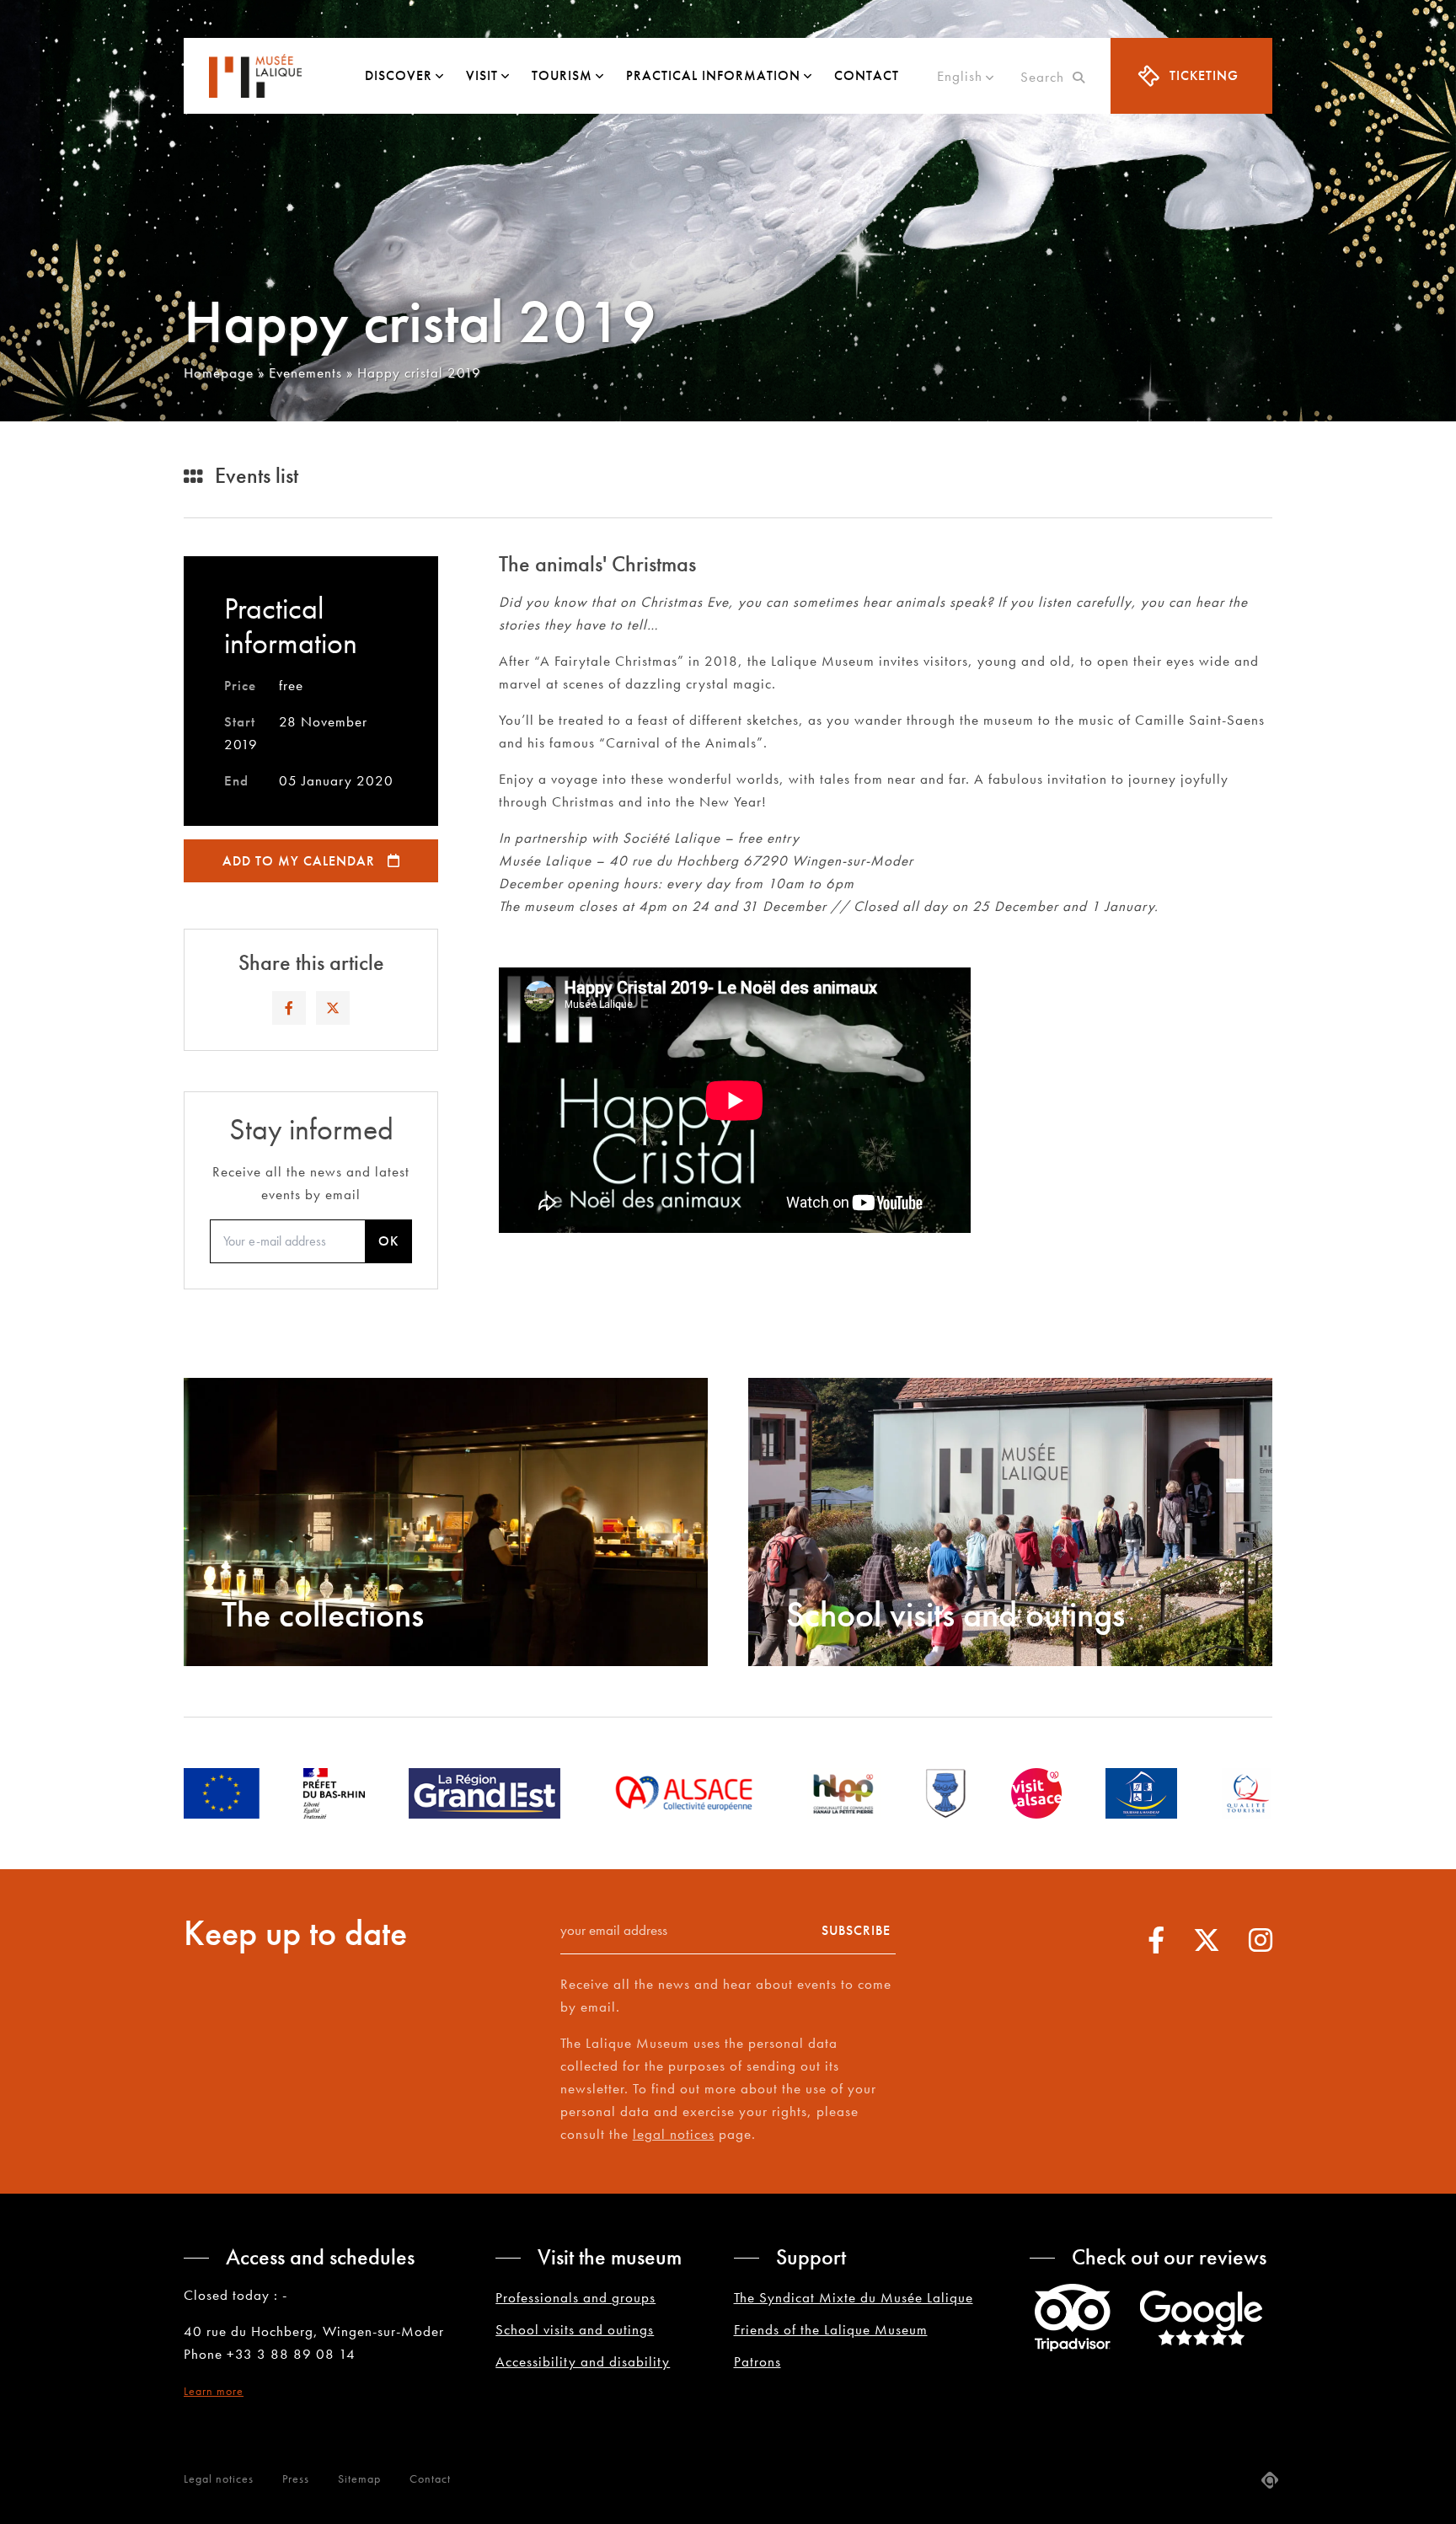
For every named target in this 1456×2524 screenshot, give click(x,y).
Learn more (214, 2391)
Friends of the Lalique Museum (831, 2329)
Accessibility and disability (583, 2361)
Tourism (562, 75)
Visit (482, 75)
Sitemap (359, 2478)
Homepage (219, 372)
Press (296, 2478)
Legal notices (219, 2478)
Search (1046, 77)
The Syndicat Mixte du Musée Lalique (854, 2297)
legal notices (674, 2134)
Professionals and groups (575, 2297)
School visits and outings (575, 2329)
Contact (867, 75)
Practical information (713, 75)
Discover (399, 75)
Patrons (757, 2361)
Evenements (305, 372)
